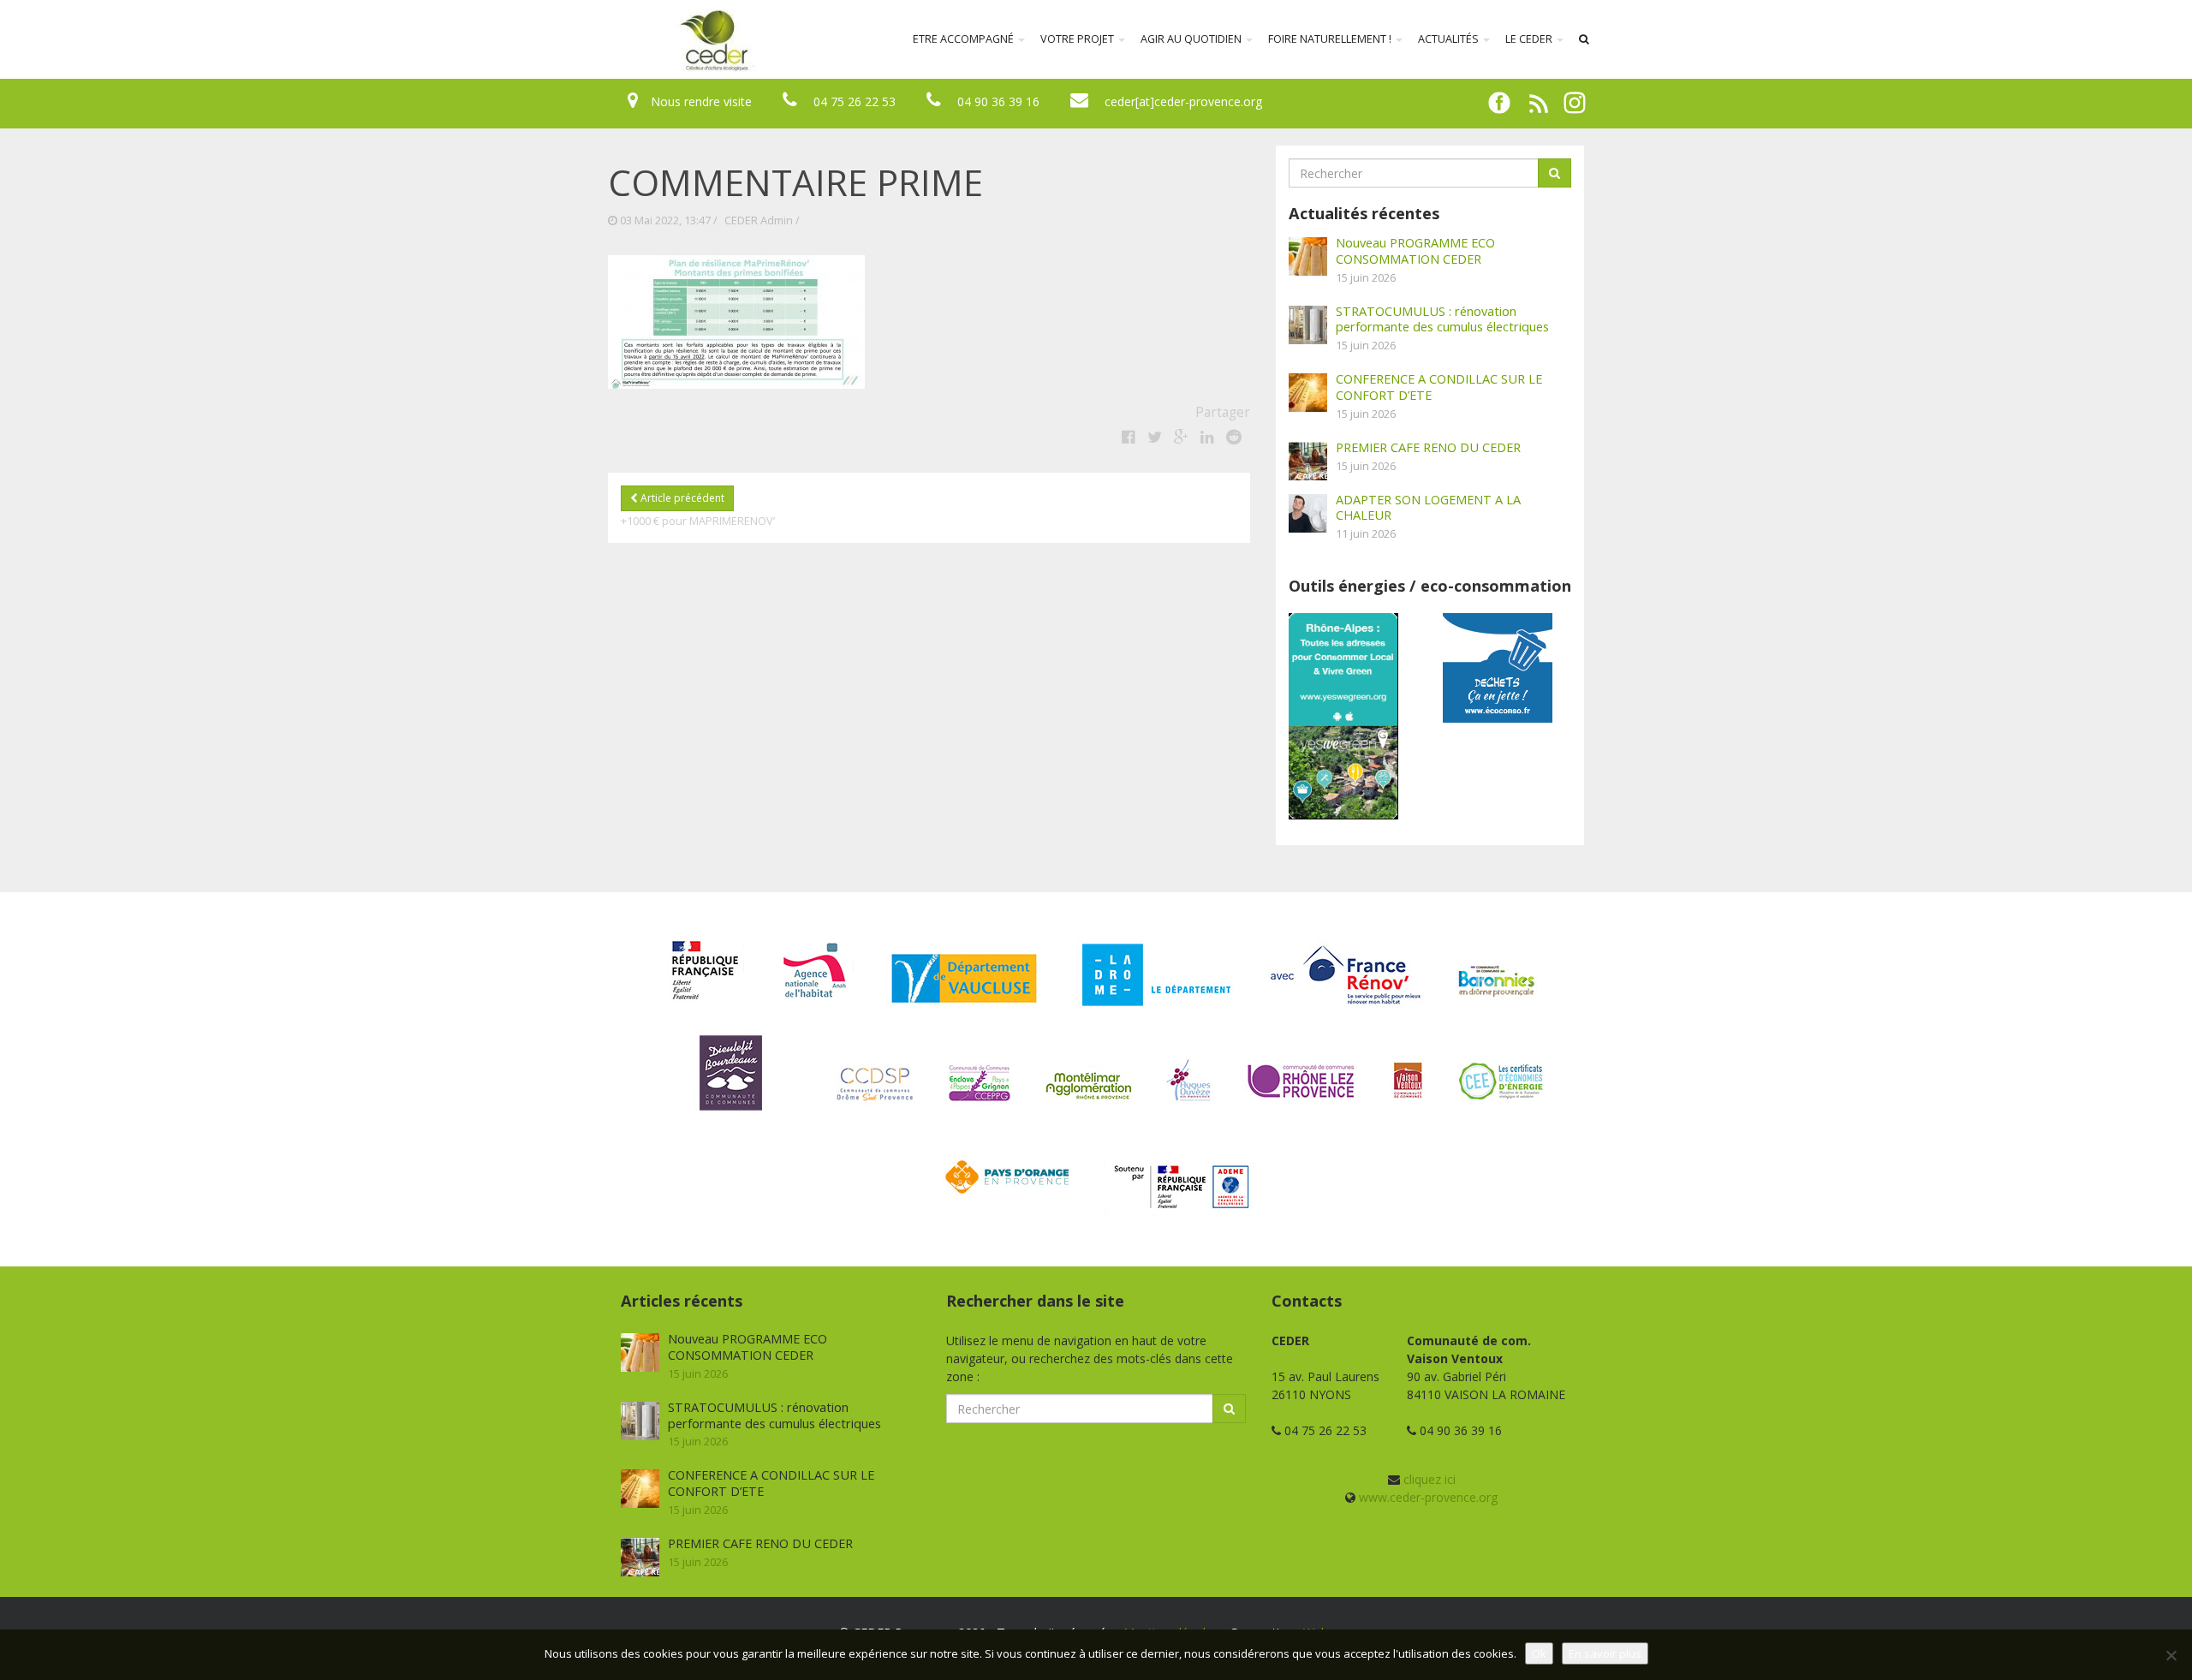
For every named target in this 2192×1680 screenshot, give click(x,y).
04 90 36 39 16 (998, 101)
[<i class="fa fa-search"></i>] (1584, 39)
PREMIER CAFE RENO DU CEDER (1428, 447)
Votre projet (1078, 39)
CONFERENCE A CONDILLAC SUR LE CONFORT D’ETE (1439, 387)
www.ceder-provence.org (1428, 1497)
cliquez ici (1430, 1479)
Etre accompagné (965, 39)
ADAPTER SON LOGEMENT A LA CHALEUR (1428, 507)
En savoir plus (1605, 1653)
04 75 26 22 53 (855, 101)
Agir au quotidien (1192, 39)
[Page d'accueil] (603, 39)
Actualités (1450, 39)
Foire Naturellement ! (1331, 39)
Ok (1539, 1653)
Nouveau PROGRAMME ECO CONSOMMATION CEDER (1415, 250)
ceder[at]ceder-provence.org (1183, 101)
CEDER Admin (759, 220)
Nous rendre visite (701, 101)
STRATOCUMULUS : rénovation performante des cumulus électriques (1442, 319)
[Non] (2171, 1655)
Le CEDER (1530, 39)
